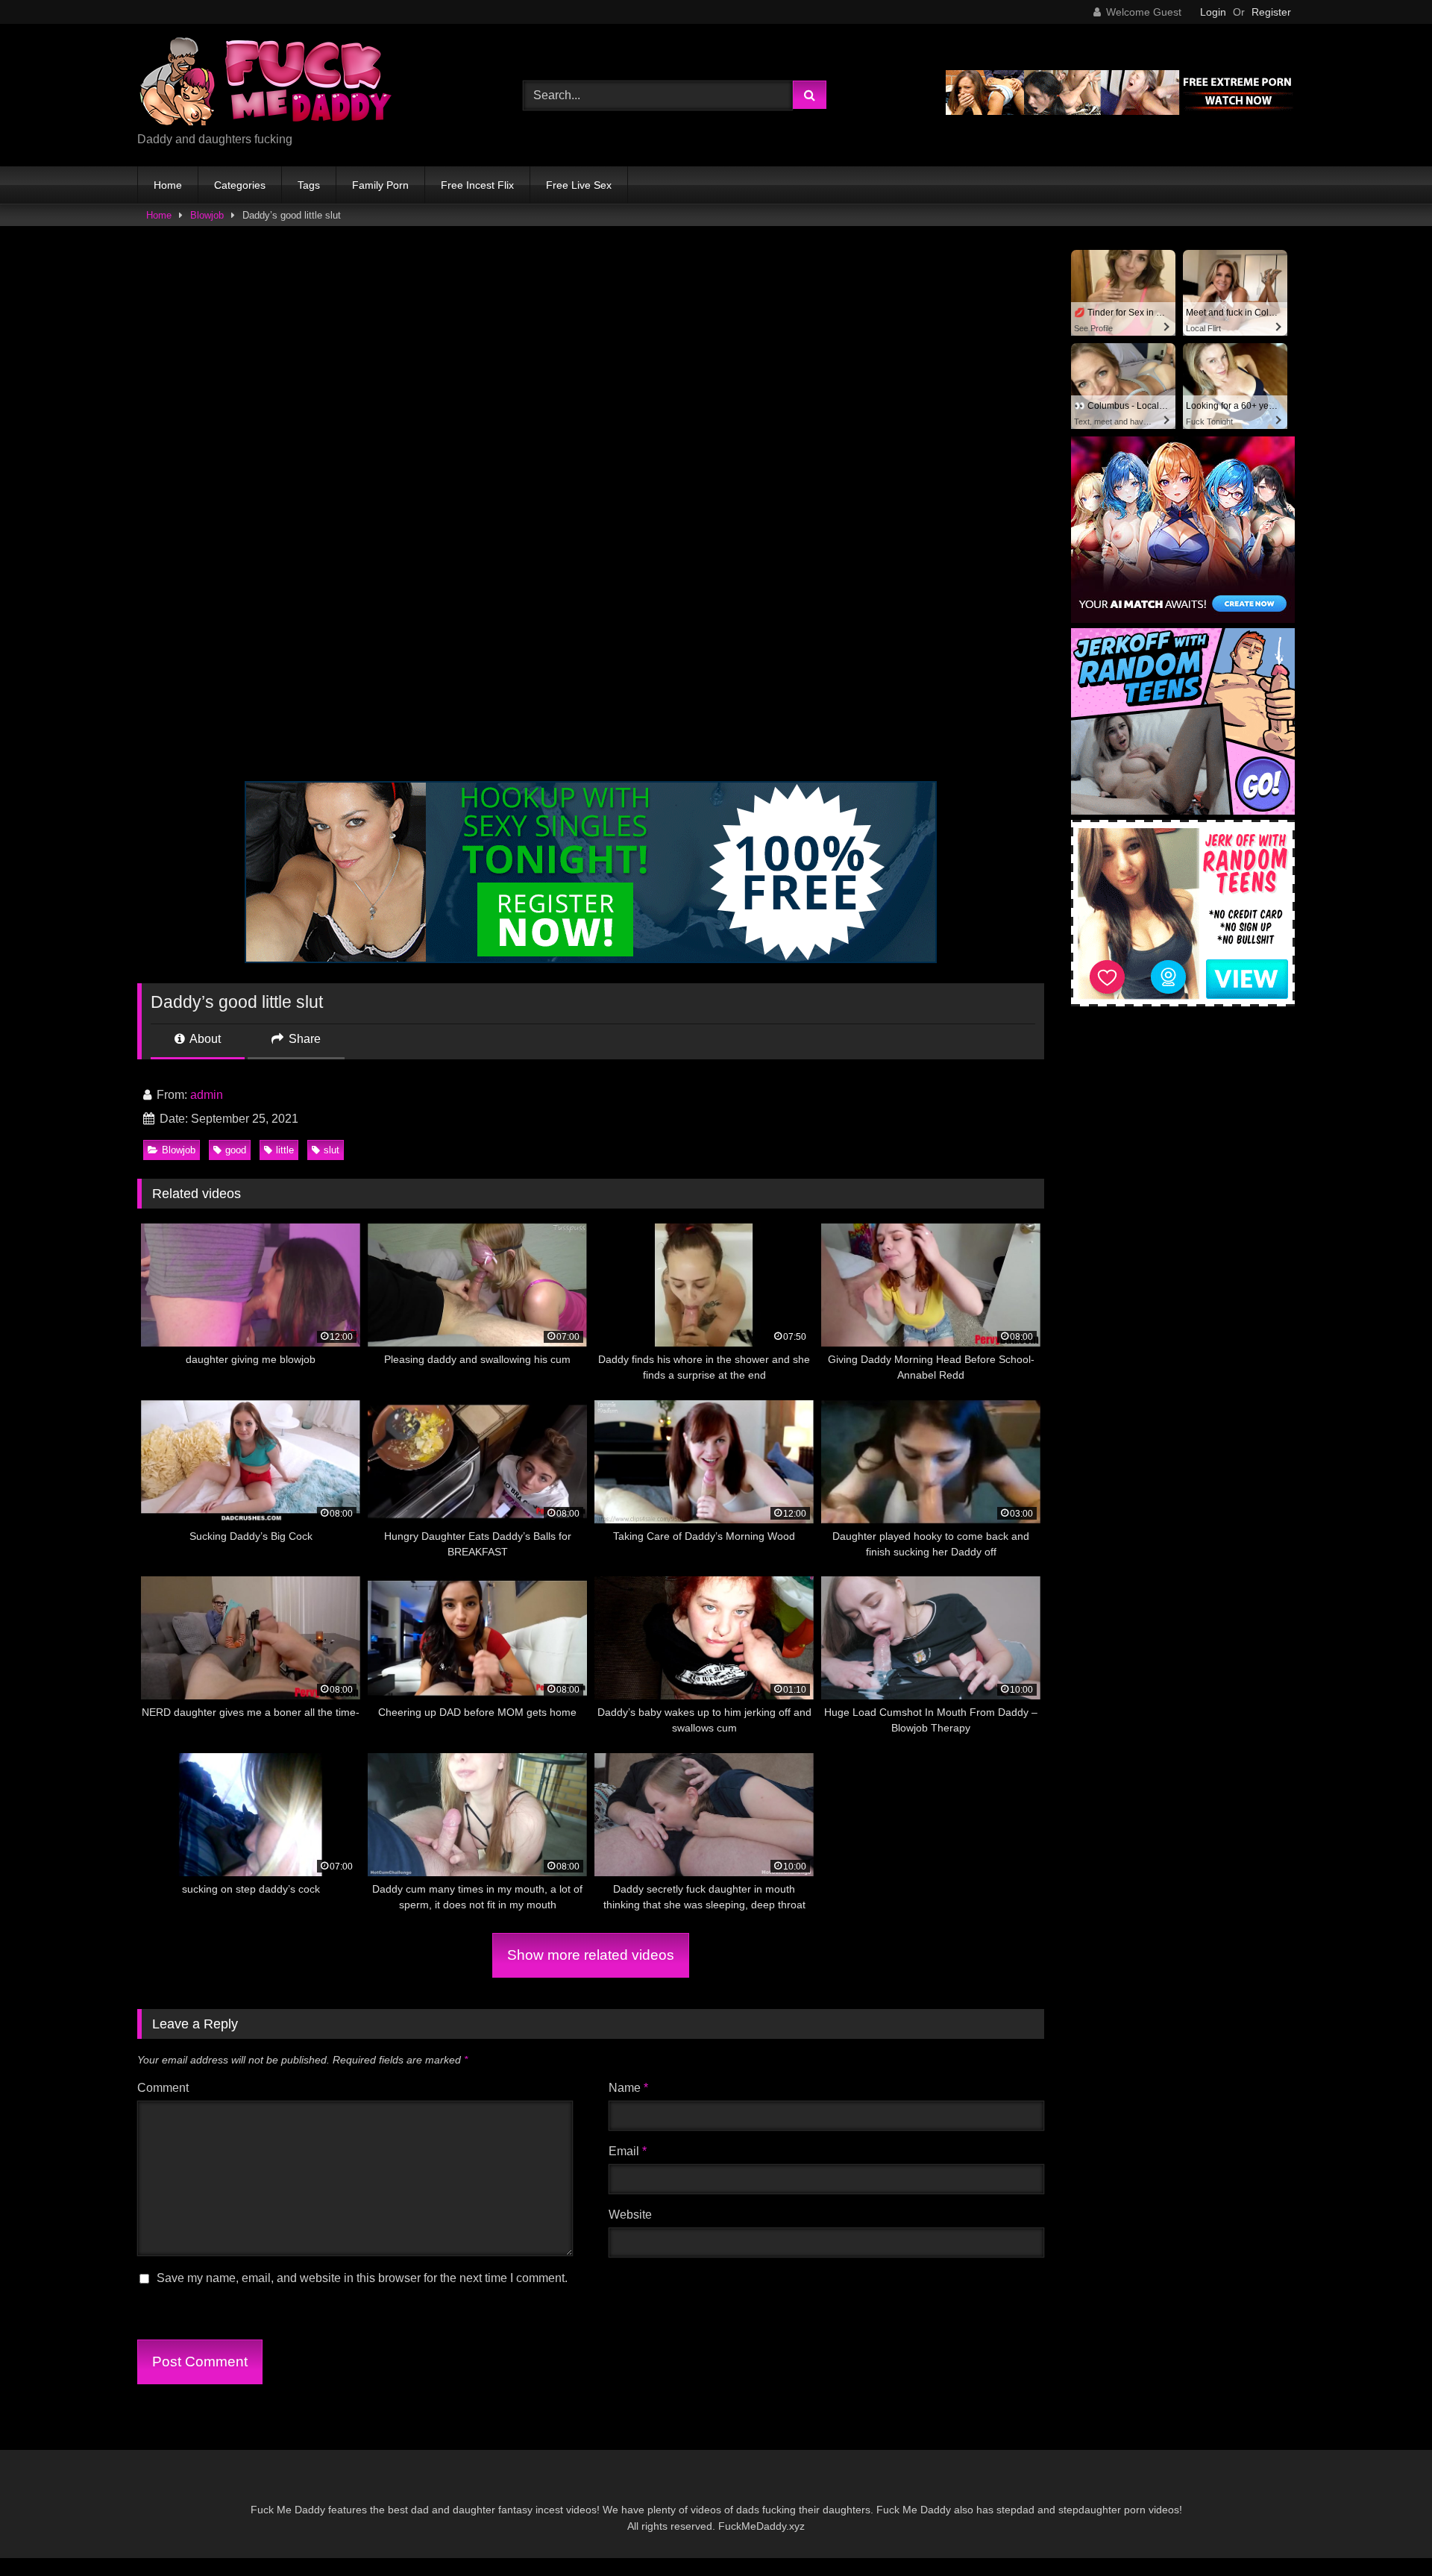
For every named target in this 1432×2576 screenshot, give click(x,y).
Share (303, 1039)
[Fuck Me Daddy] (268, 83)
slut (332, 1150)
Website (630, 2215)
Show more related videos (591, 1955)
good (236, 1150)
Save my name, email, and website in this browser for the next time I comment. (362, 2278)
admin (207, 1095)
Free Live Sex (579, 185)
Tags (309, 185)
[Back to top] (1386, 2532)
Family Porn (380, 185)
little (285, 1150)
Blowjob (207, 215)
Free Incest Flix (477, 185)
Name (628, 2088)
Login (1213, 12)
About (204, 1039)
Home (168, 185)
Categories (240, 185)
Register (1271, 12)
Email (628, 2151)
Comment (163, 2088)
